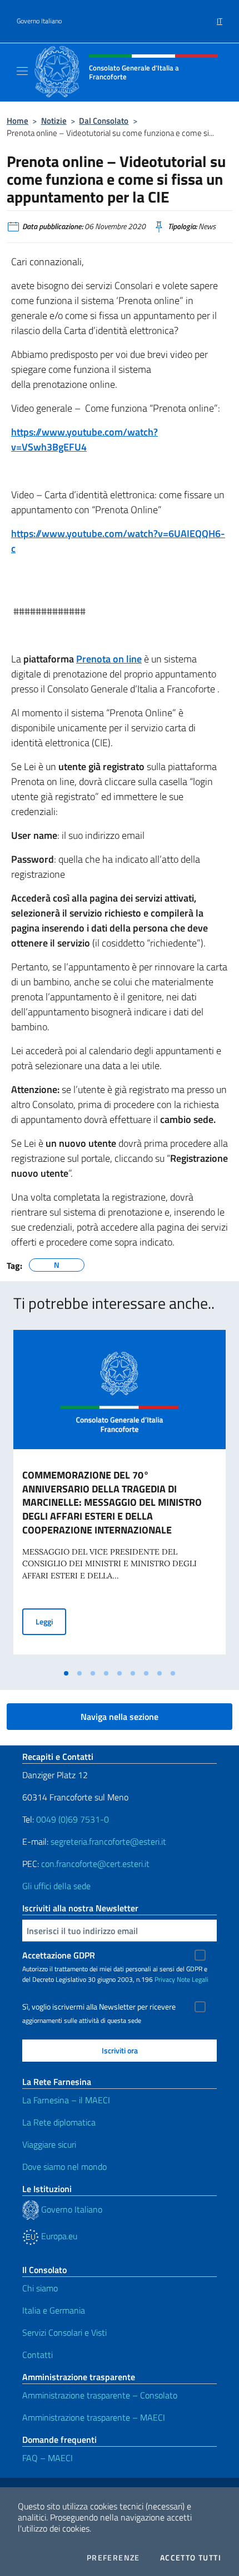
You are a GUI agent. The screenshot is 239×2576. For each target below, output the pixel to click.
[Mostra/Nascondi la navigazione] (22, 71)
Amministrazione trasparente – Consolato (100, 2395)
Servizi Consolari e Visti (64, 2332)
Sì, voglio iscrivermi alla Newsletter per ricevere (99, 2007)
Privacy (165, 1979)
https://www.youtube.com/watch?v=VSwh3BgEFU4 (84, 439)
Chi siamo (40, 2288)
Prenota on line (109, 659)
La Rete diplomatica (59, 2122)
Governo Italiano (39, 21)
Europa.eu (58, 2236)
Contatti (38, 2355)
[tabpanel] (120, 1497)
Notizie (54, 121)
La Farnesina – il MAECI (66, 2100)
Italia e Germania (54, 2310)
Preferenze (113, 2558)
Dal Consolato (104, 121)
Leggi (51, 1621)
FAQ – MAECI (48, 2458)
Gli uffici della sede (56, 1886)
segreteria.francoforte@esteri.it (108, 1841)
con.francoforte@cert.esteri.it (95, 1864)
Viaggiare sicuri (49, 2144)
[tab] (66, 1673)
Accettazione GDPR (59, 1955)
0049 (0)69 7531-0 (73, 1819)
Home (18, 121)
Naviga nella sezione (120, 1717)
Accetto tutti (191, 2558)
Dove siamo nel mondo (64, 2167)
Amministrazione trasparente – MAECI (94, 2417)
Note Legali (193, 1979)
